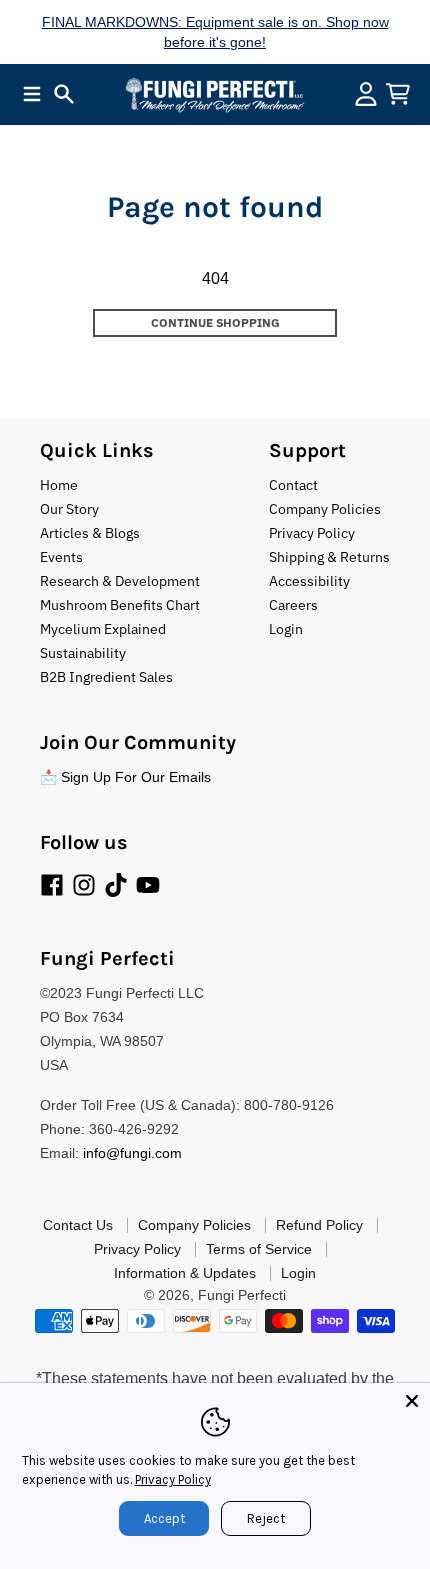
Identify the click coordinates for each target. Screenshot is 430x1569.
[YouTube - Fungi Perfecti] (148, 885)
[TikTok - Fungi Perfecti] (116, 885)
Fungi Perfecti (242, 1295)
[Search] (64, 94)
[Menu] (32, 94)
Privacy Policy (173, 1479)
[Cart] (398, 94)
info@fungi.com (132, 1153)
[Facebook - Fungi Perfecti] (52, 885)
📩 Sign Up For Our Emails (125, 777)
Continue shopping (215, 322)
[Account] (366, 94)
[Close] (412, 1401)
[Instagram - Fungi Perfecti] (84, 885)
